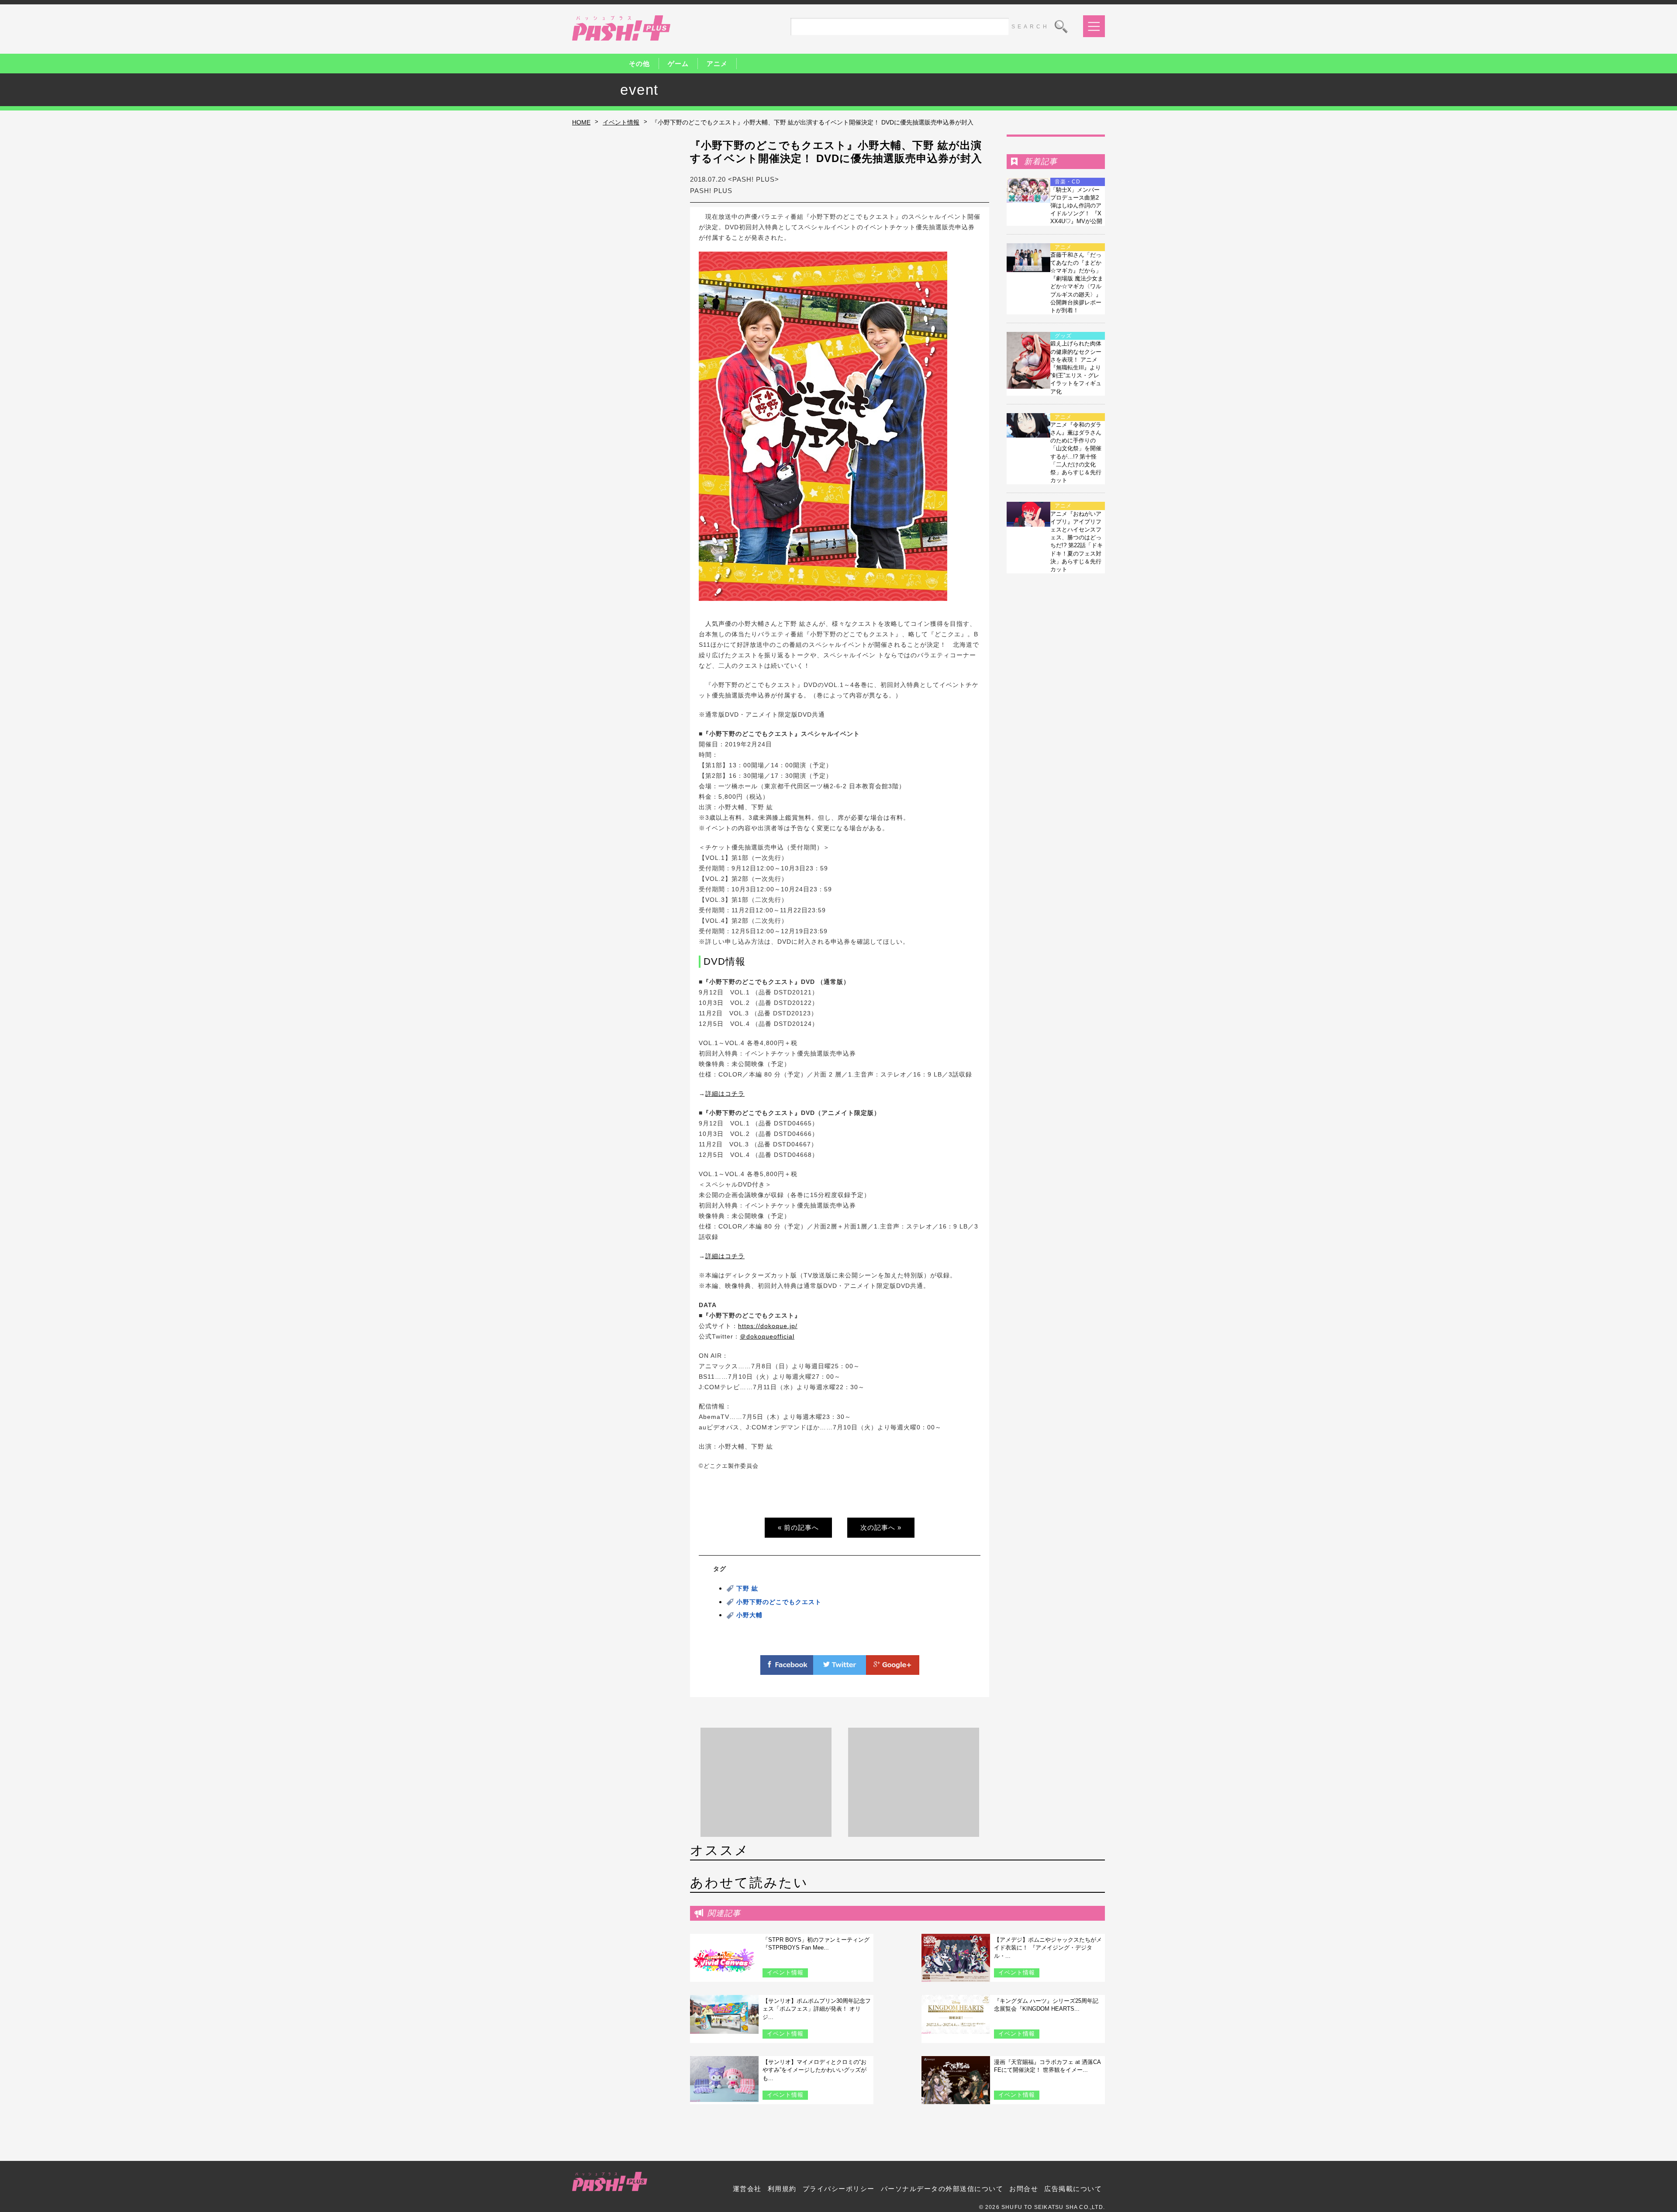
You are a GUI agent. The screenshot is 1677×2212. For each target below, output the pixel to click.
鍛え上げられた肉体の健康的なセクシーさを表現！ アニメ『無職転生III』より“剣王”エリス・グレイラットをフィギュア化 (1076, 367)
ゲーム (678, 64)
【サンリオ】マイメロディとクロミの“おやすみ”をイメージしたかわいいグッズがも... (814, 2070)
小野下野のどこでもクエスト (779, 1602)
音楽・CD (1068, 182)
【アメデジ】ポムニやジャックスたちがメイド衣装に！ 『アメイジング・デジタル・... (1048, 1948)
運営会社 (747, 2189)
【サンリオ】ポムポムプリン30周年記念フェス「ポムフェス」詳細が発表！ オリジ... (817, 2009)
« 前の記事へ (798, 1527)
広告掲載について (1073, 2189)
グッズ (1063, 336)
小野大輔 (749, 1615)
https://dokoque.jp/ (768, 1326)
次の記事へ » (881, 1527)
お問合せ (1024, 2189)
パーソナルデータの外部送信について (942, 2189)
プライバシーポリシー (839, 2189)
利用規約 (782, 2189)
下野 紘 (747, 1588)
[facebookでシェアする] (787, 1670)
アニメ (717, 64)
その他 (639, 64)
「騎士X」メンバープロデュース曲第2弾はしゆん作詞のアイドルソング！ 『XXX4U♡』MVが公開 (1076, 206)
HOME (581, 122)
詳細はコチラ (725, 1094)
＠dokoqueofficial (767, 1336)
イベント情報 (621, 122)
